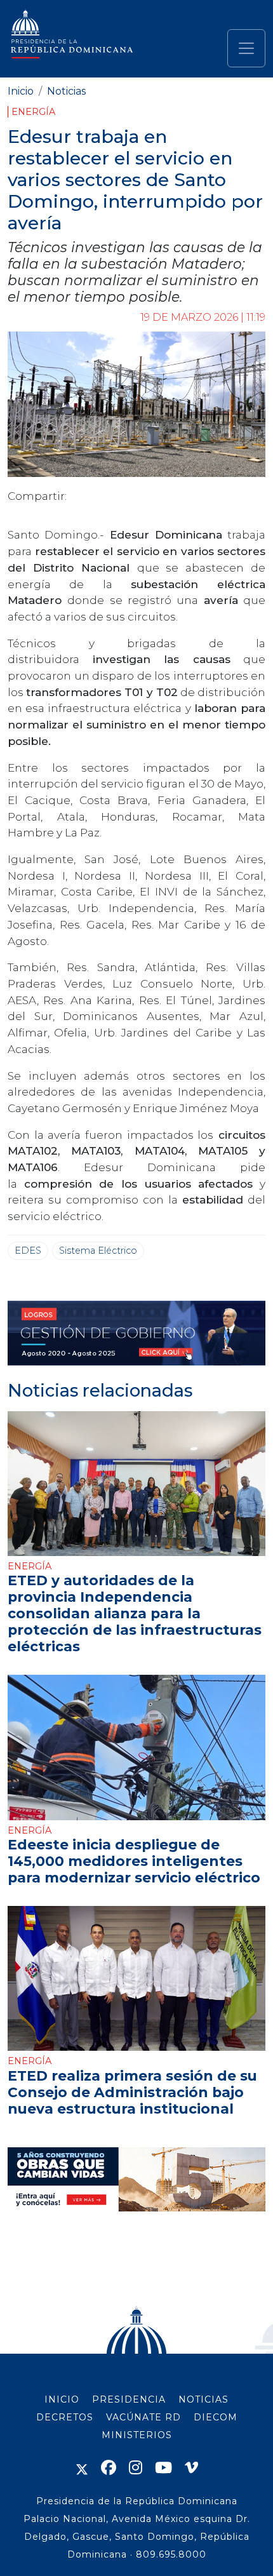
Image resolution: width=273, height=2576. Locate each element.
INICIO (62, 2399)
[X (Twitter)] (82, 2468)
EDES (28, 1251)
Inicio (21, 91)
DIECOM (216, 2417)
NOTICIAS (203, 2399)
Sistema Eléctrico (98, 1251)
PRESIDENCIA (129, 2399)
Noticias (66, 91)
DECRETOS (65, 2417)
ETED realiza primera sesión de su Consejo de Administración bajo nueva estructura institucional (132, 2092)
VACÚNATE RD (143, 2417)
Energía (33, 112)
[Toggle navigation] (246, 48)
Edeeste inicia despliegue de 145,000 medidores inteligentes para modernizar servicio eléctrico (134, 1861)
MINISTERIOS (137, 2435)
